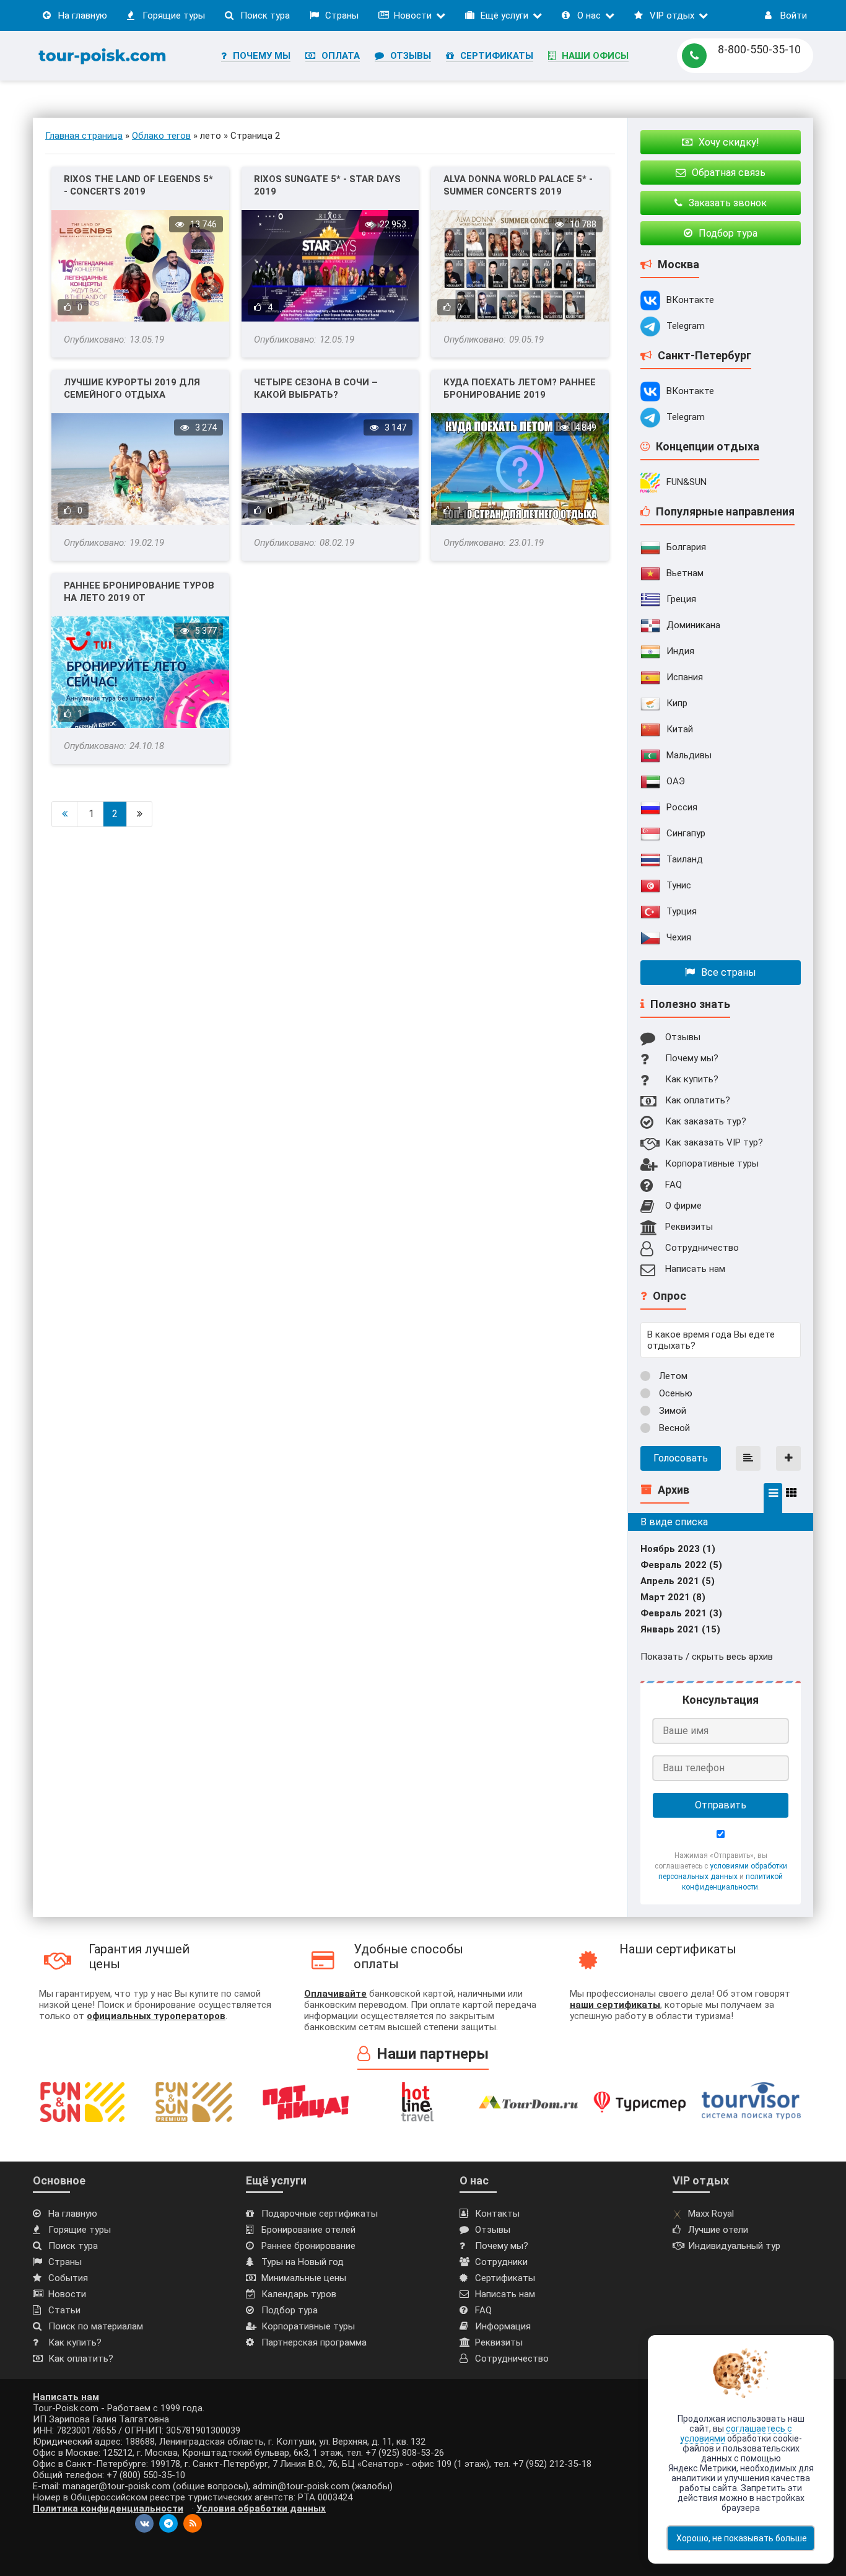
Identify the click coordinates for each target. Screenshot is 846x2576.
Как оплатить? (698, 1100)
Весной (673, 1428)
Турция (682, 911)
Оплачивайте (335, 1994)
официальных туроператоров (156, 2016)
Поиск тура (265, 15)
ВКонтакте (690, 300)
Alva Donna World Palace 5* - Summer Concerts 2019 (518, 185)
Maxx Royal (711, 2214)
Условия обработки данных (261, 2508)
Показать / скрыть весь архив (707, 1657)
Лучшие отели (718, 2230)
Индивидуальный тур (734, 2246)
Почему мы (262, 56)
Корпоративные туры (712, 1163)
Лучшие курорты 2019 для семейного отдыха (132, 388)
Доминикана (693, 625)
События (68, 2278)
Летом (672, 1376)
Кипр (677, 703)
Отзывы (411, 56)
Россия (682, 807)
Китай (680, 729)
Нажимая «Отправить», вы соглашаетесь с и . (721, 1871)
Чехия (679, 937)
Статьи (64, 2310)
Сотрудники (501, 2262)
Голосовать (681, 1458)
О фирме (683, 1206)
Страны (342, 15)
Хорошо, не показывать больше (742, 2538)
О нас (589, 15)
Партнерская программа (314, 2342)
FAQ (674, 1185)
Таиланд (685, 859)
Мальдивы (689, 755)
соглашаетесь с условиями (736, 2434)
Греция (681, 599)
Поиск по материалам (96, 2326)
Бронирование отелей (308, 2230)
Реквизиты (689, 1227)
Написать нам (695, 1269)
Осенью (674, 1393)
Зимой (671, 1411)
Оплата (341, 56)
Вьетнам (685, 573)
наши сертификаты (615, 2005)
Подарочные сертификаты (320, 2214)
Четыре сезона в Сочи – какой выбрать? (316, 388)
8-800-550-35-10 (759, 49)
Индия (680, 651)
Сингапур (686, 833)
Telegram (686, 326)
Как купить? (692, 1079)
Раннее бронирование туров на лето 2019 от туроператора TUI (139, 592)
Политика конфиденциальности (108, 2508)
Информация (503, 2326)
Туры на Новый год (303, 2262)
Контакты (497, 2214)
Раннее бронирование (308, 2246)
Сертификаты (497, 56)
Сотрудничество (702, 1248)
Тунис (679, 885)
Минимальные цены (304, 2278)
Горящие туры (174, 15)
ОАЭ (676, 781)
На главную (83, 15)
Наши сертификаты (678, 1949)
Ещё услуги (504, 15)
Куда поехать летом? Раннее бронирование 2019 (520, 388)
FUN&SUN (687, 482)
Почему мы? (692, 1058)
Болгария (686, 547)
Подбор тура (290, 2310)
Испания (685, 677)
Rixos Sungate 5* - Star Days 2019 (327, 185)
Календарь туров (299, 2294)
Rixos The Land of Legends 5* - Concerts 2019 (138, 185)
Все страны (729, 972)
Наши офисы (595, 56)
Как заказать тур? (706, 1121)
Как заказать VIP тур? (714, 1142)
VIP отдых (672, 15)
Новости (413, 15)
